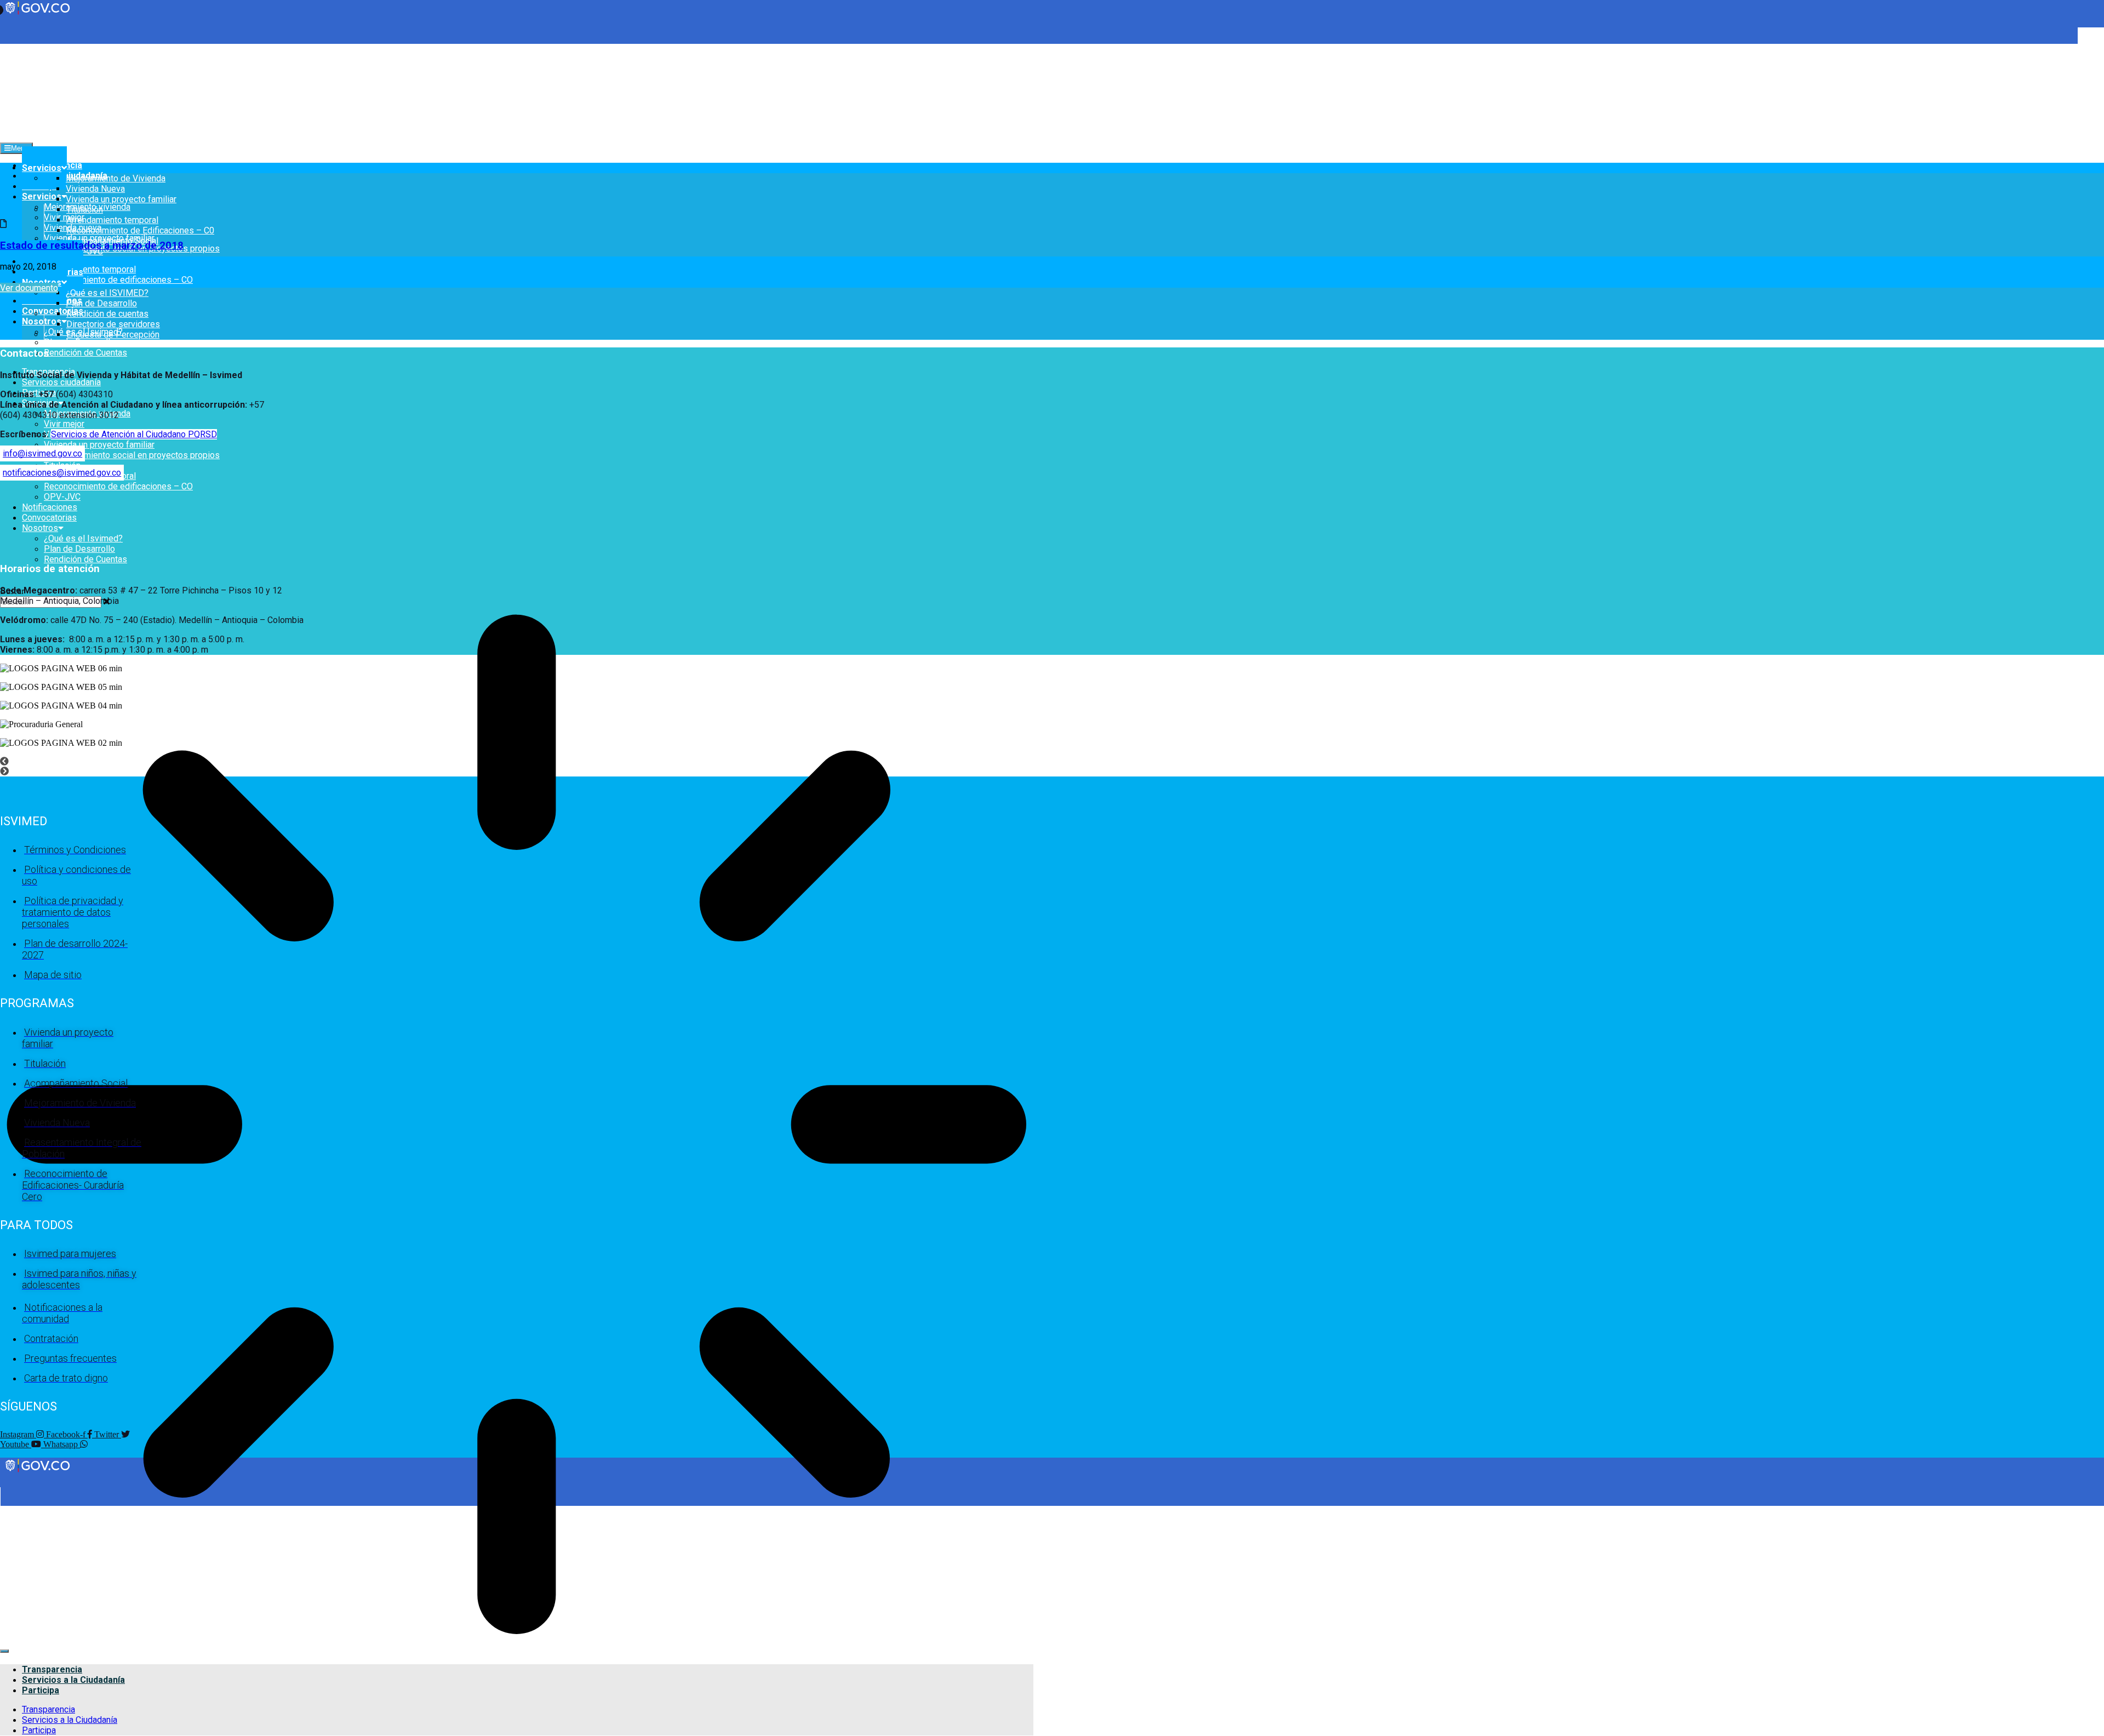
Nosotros (42, 321)
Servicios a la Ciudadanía (73, 1680)
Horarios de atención (50, 569)
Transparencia (52, 1669)
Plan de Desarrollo (79, 342)
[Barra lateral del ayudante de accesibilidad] (2091, 41)
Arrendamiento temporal (90, 269)
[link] (38, 1471)
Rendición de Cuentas (85, 353)
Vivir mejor (64, 217)
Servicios (42, 196)
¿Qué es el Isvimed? (83, 538)
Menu (20, 148)
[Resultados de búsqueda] (517, 1126)
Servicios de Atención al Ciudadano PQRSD (134, 434)
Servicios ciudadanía (61, 382)
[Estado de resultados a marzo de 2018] (3, 224)
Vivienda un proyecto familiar (99, 445)
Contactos (24, 353)
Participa (41, 1690)
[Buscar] (4, 1651)
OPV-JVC (62, 497)
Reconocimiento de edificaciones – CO (118, 280)
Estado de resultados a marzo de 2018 (92, 245)
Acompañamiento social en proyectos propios (132, 455)
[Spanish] (16, 48)
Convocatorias (53, 311)
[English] (5, 48)
